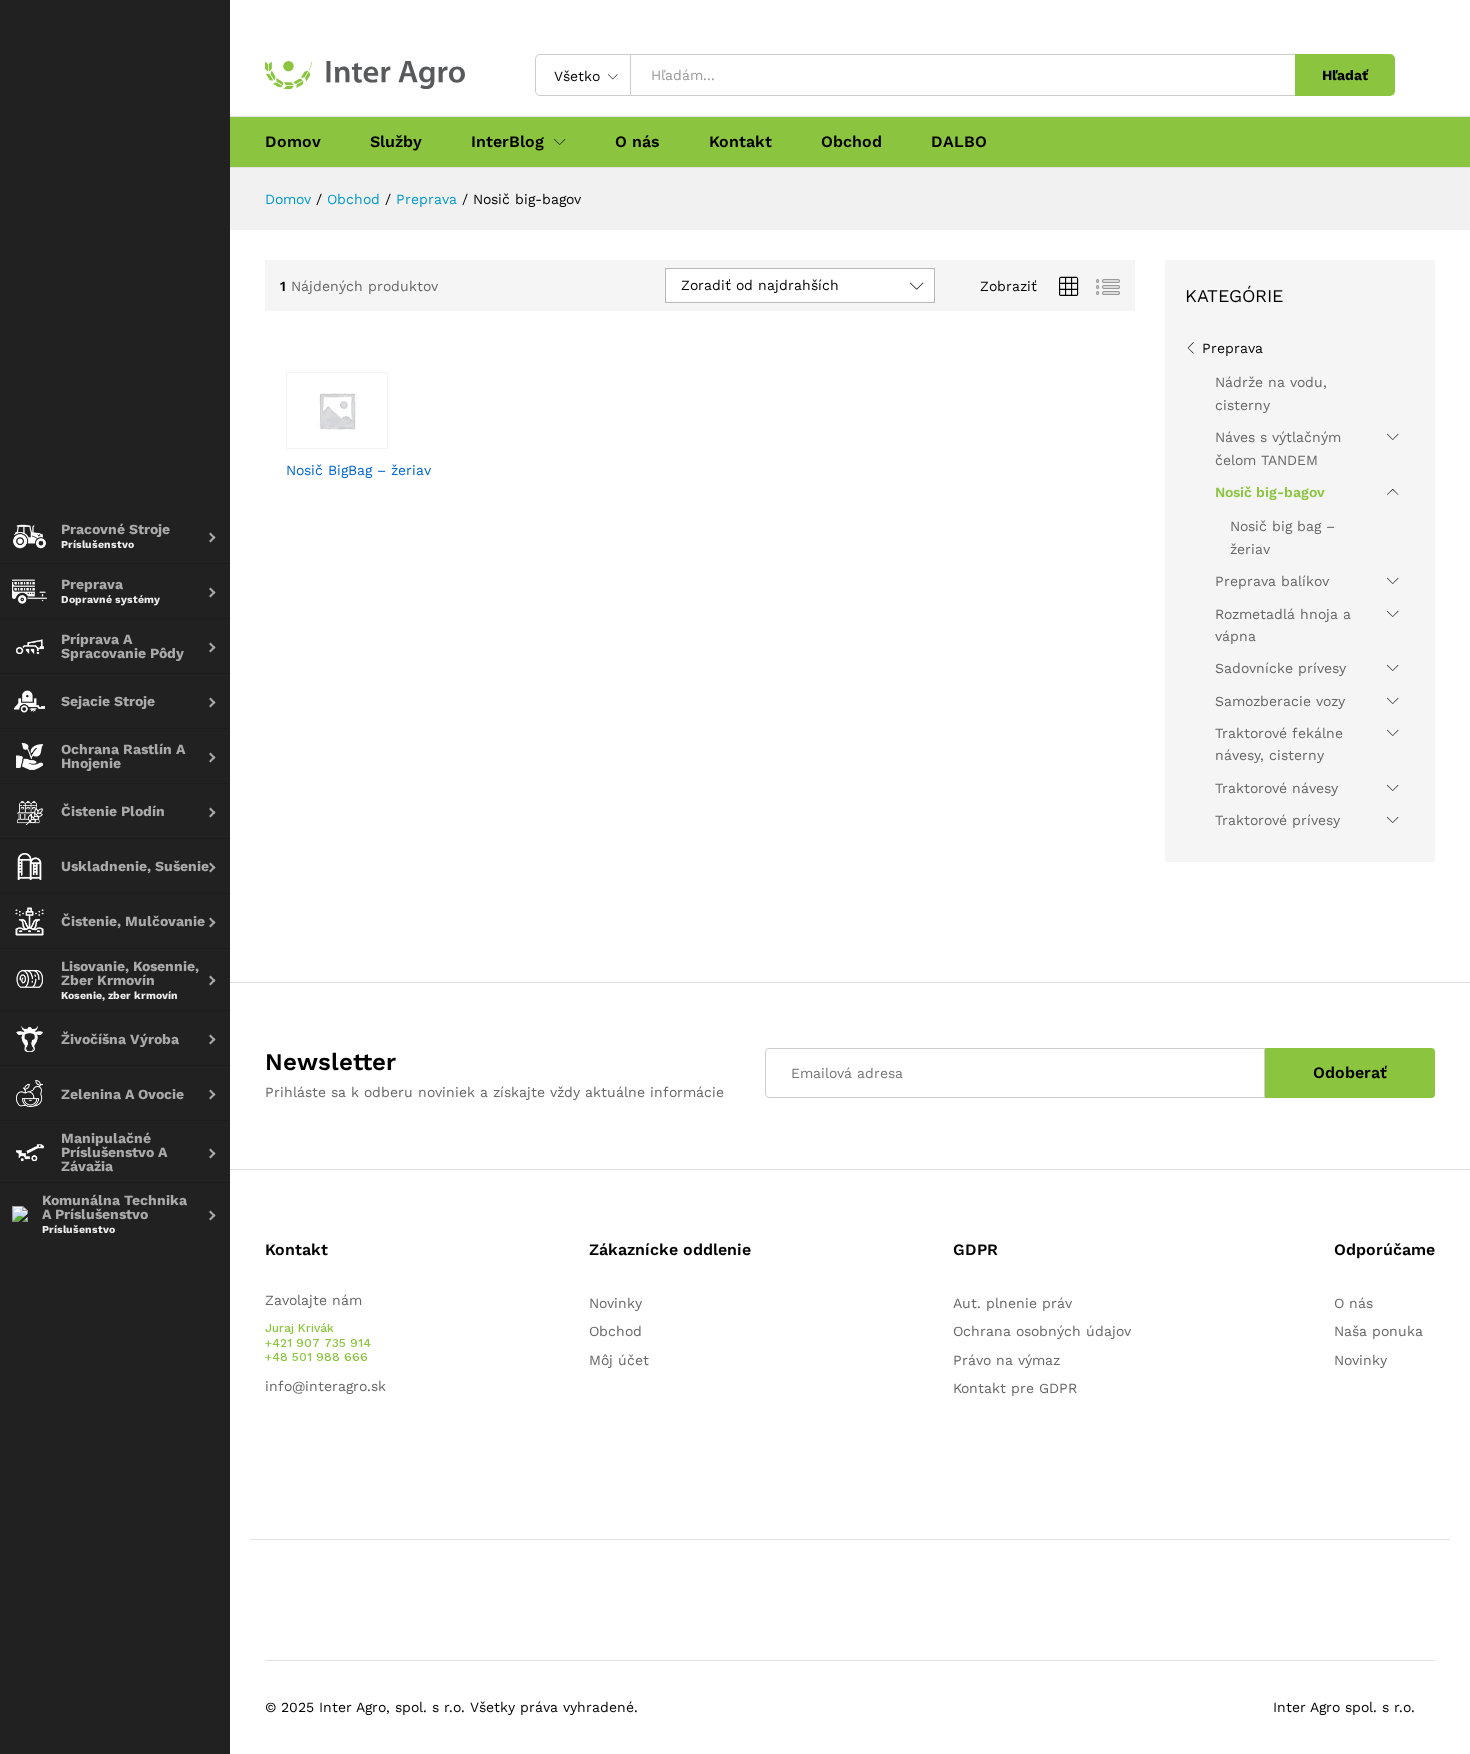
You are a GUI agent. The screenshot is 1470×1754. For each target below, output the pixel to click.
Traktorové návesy (1276, 788)
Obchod (851, 142)
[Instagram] (332, 1448)
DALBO (959, 142)
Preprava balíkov (1272, 581)
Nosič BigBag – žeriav (358, 470)
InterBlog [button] (507, 142)
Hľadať (1345, 75)
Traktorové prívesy (1277, 820)
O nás (637, 142)
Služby (396, 142)
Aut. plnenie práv (1012, 1303)
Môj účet (619, 1360)
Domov (293, 142)
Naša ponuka (1378, 1331)
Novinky (615, 1303)
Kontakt (740, 142)
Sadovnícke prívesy (1280, 668)
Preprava (1232, 348)
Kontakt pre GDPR (1015, 1388)
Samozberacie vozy (1280, 701)
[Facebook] (270, 1448)
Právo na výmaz (1006, 1360)
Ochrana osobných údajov (1042, 1331)
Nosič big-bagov (1270, 492)
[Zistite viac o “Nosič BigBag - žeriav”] (351, 437)
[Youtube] (301, 1448)
